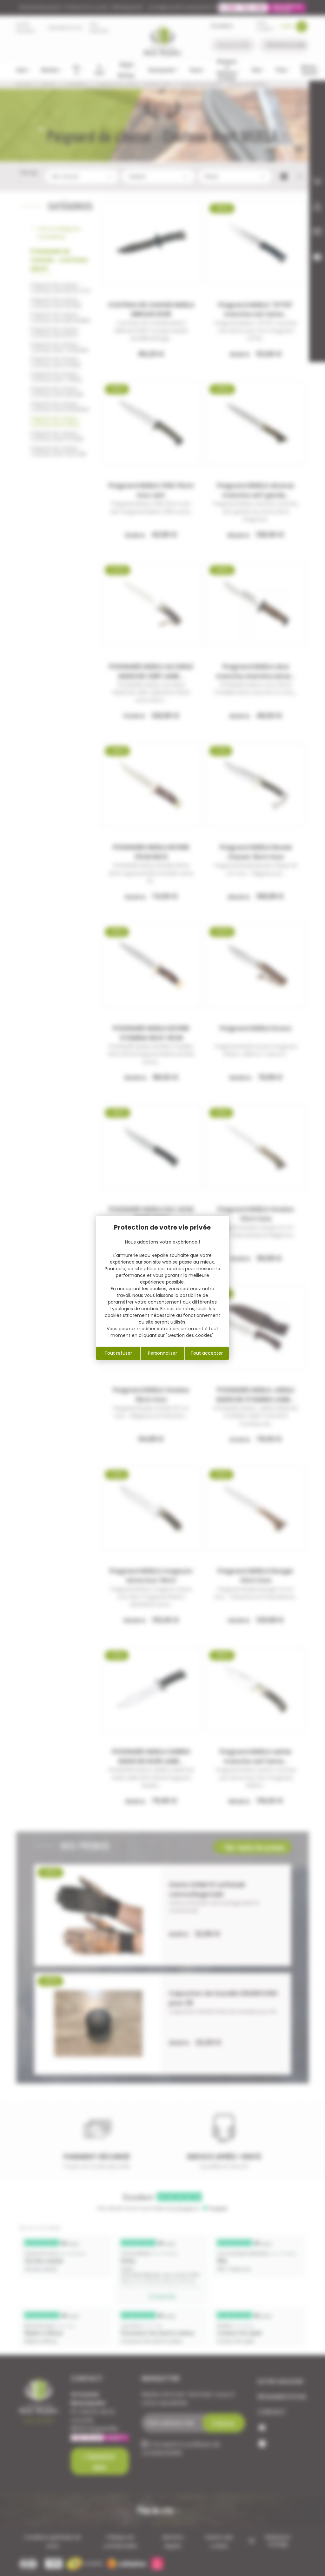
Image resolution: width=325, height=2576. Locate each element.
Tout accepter (207, 1353)
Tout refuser (118, 1353)
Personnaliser (162, 1353)
